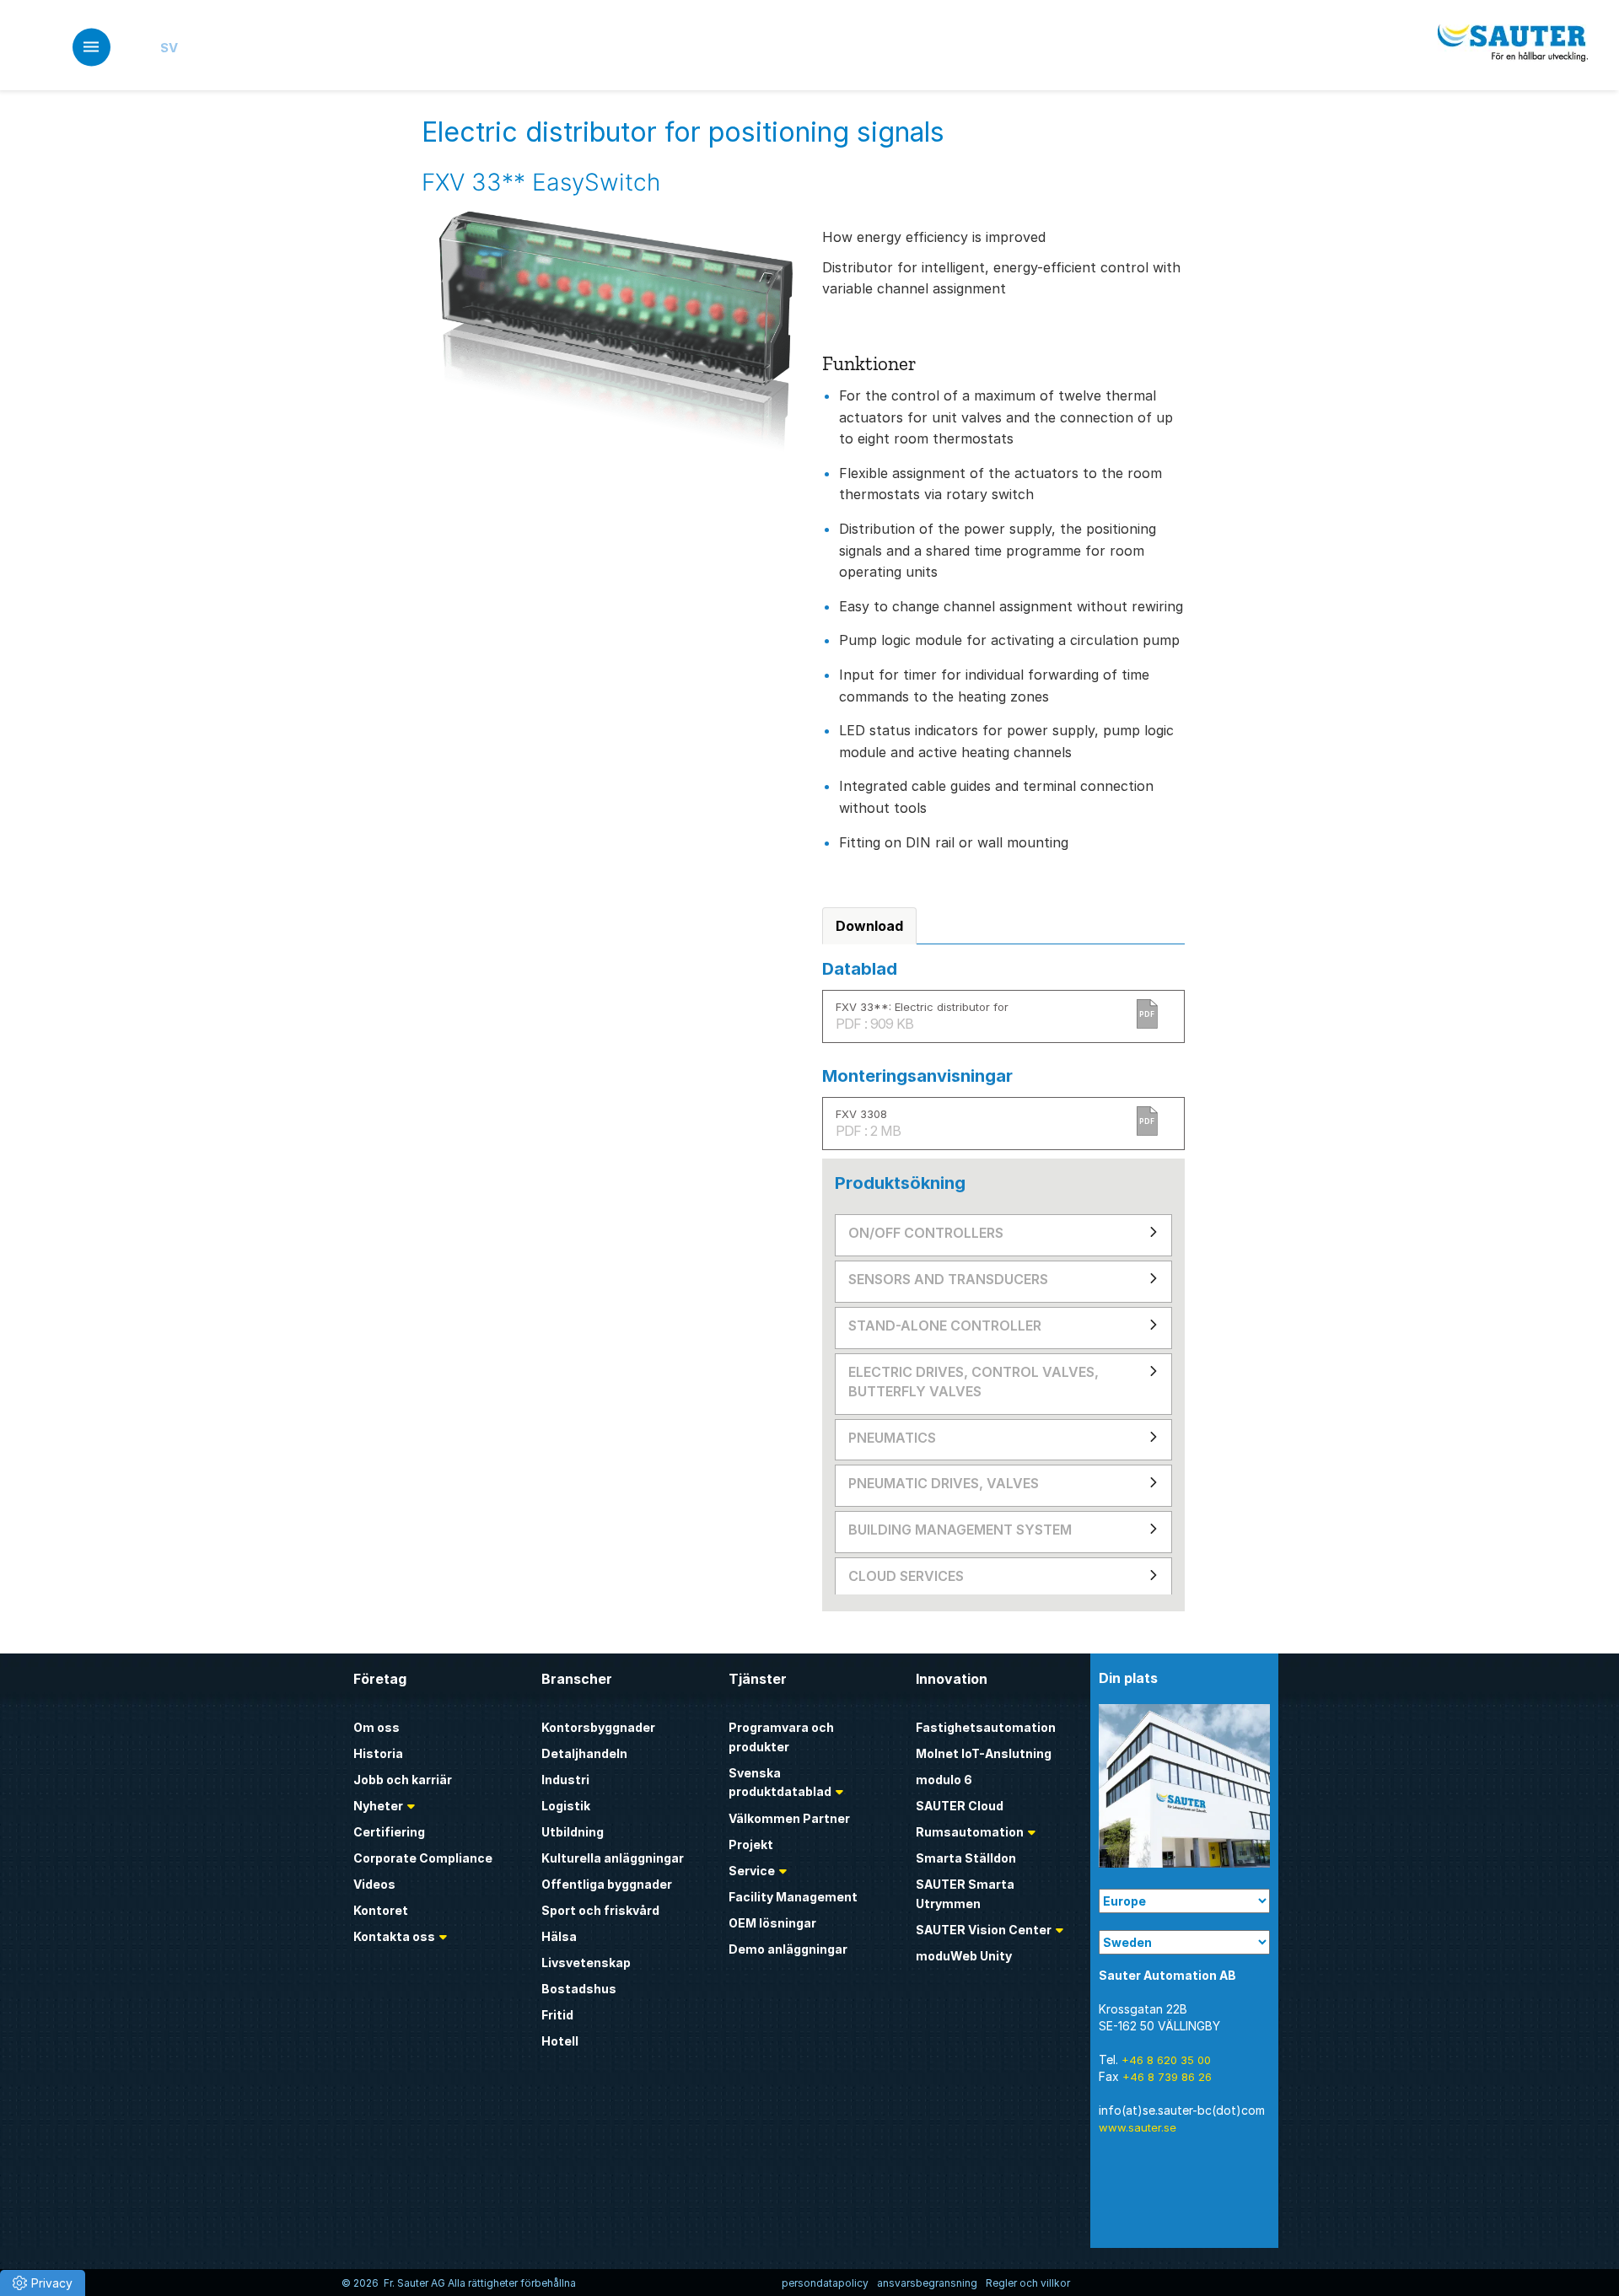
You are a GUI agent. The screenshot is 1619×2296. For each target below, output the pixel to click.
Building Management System (960, 1530)
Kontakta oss (394, 1936)
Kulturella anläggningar (613, 1858)
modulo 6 (944, 1780)
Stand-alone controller (945, 1325)
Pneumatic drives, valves (944, 1483)
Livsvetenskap (586, 1963)
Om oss (377, 1727)
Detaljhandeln (584, 1753)
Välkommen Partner (789, 1818)
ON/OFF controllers (926, 1233)
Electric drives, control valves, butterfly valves (974, 1382)
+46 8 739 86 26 (1167, 2077)
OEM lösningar (772, 1923)
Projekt (751, 1844)
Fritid (557, 2015)
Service (752, 1871)
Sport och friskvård (600, 1910)
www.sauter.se (1138, 2127)
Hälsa (559, 1936)
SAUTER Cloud (960, 1806)
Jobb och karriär (403, 1780)
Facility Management (793, 1897)
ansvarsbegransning (927, 2283)
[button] (43, 2283)
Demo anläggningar (788, 1949)
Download (869, 926)
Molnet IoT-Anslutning (984, 1753)
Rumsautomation (970, 1832)
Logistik (566, 1806)
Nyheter (378, 1806)
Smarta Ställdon (966, 1858)
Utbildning (573, 1832)
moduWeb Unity (964, 1956)
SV (169, 48)
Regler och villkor (1028, 2283)
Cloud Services (906, 1576)
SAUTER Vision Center (984, 1930)
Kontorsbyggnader (598, 1727)
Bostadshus (579, 1989)
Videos (374, 1884)
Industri (565, 1780)
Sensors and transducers (948, 1279)
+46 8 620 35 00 (1166, 2060)
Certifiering (389, 1832)
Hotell (560, 2041)
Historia (378, 1753)
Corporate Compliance (423, 1858)
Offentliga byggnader (607, 1884)
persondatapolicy (825, 2283)
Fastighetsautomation (986, 1727)
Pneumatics (892, 1438)
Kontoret (381, 1910)
